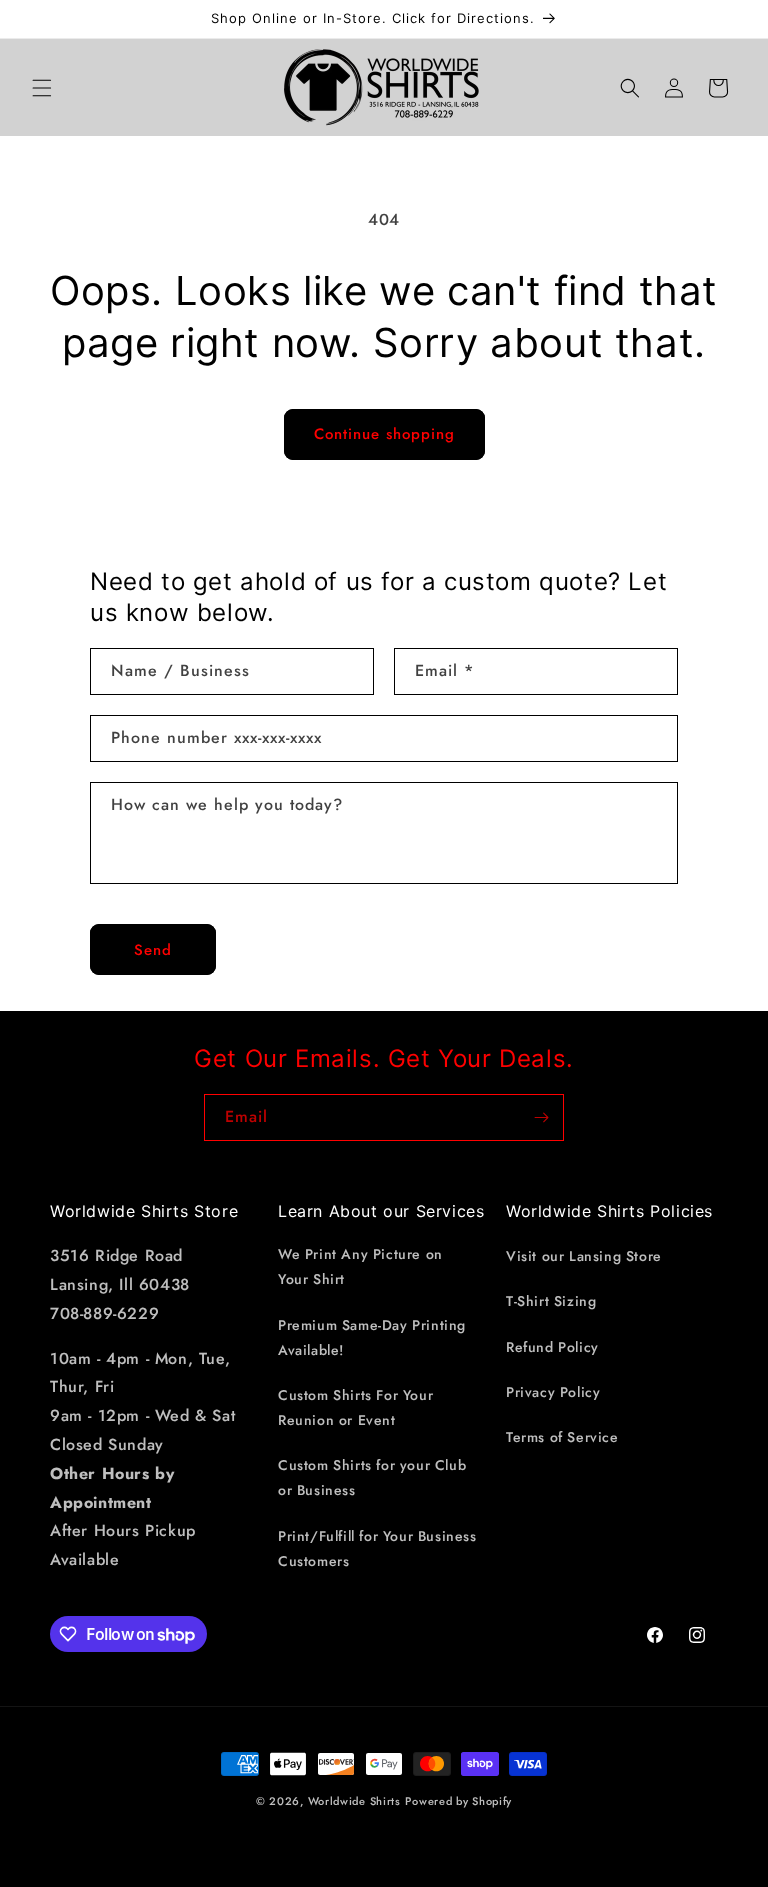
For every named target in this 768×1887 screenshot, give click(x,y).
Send (153, 950)
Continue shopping (384, 434)
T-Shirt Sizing (551, 1301)
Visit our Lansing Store (584, 1256)
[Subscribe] (541, 1117)
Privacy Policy (553, 1392)
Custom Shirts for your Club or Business (372, 1477)
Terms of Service (562, 1437)
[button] (42, 88)
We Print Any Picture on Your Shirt (360, 1266)
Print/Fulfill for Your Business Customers (377, 1548)
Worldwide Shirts (354, 1801)
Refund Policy (552, 1347)
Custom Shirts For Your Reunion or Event (355, 1407)
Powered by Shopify (458, 1801)
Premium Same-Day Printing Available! (372, 1337)
